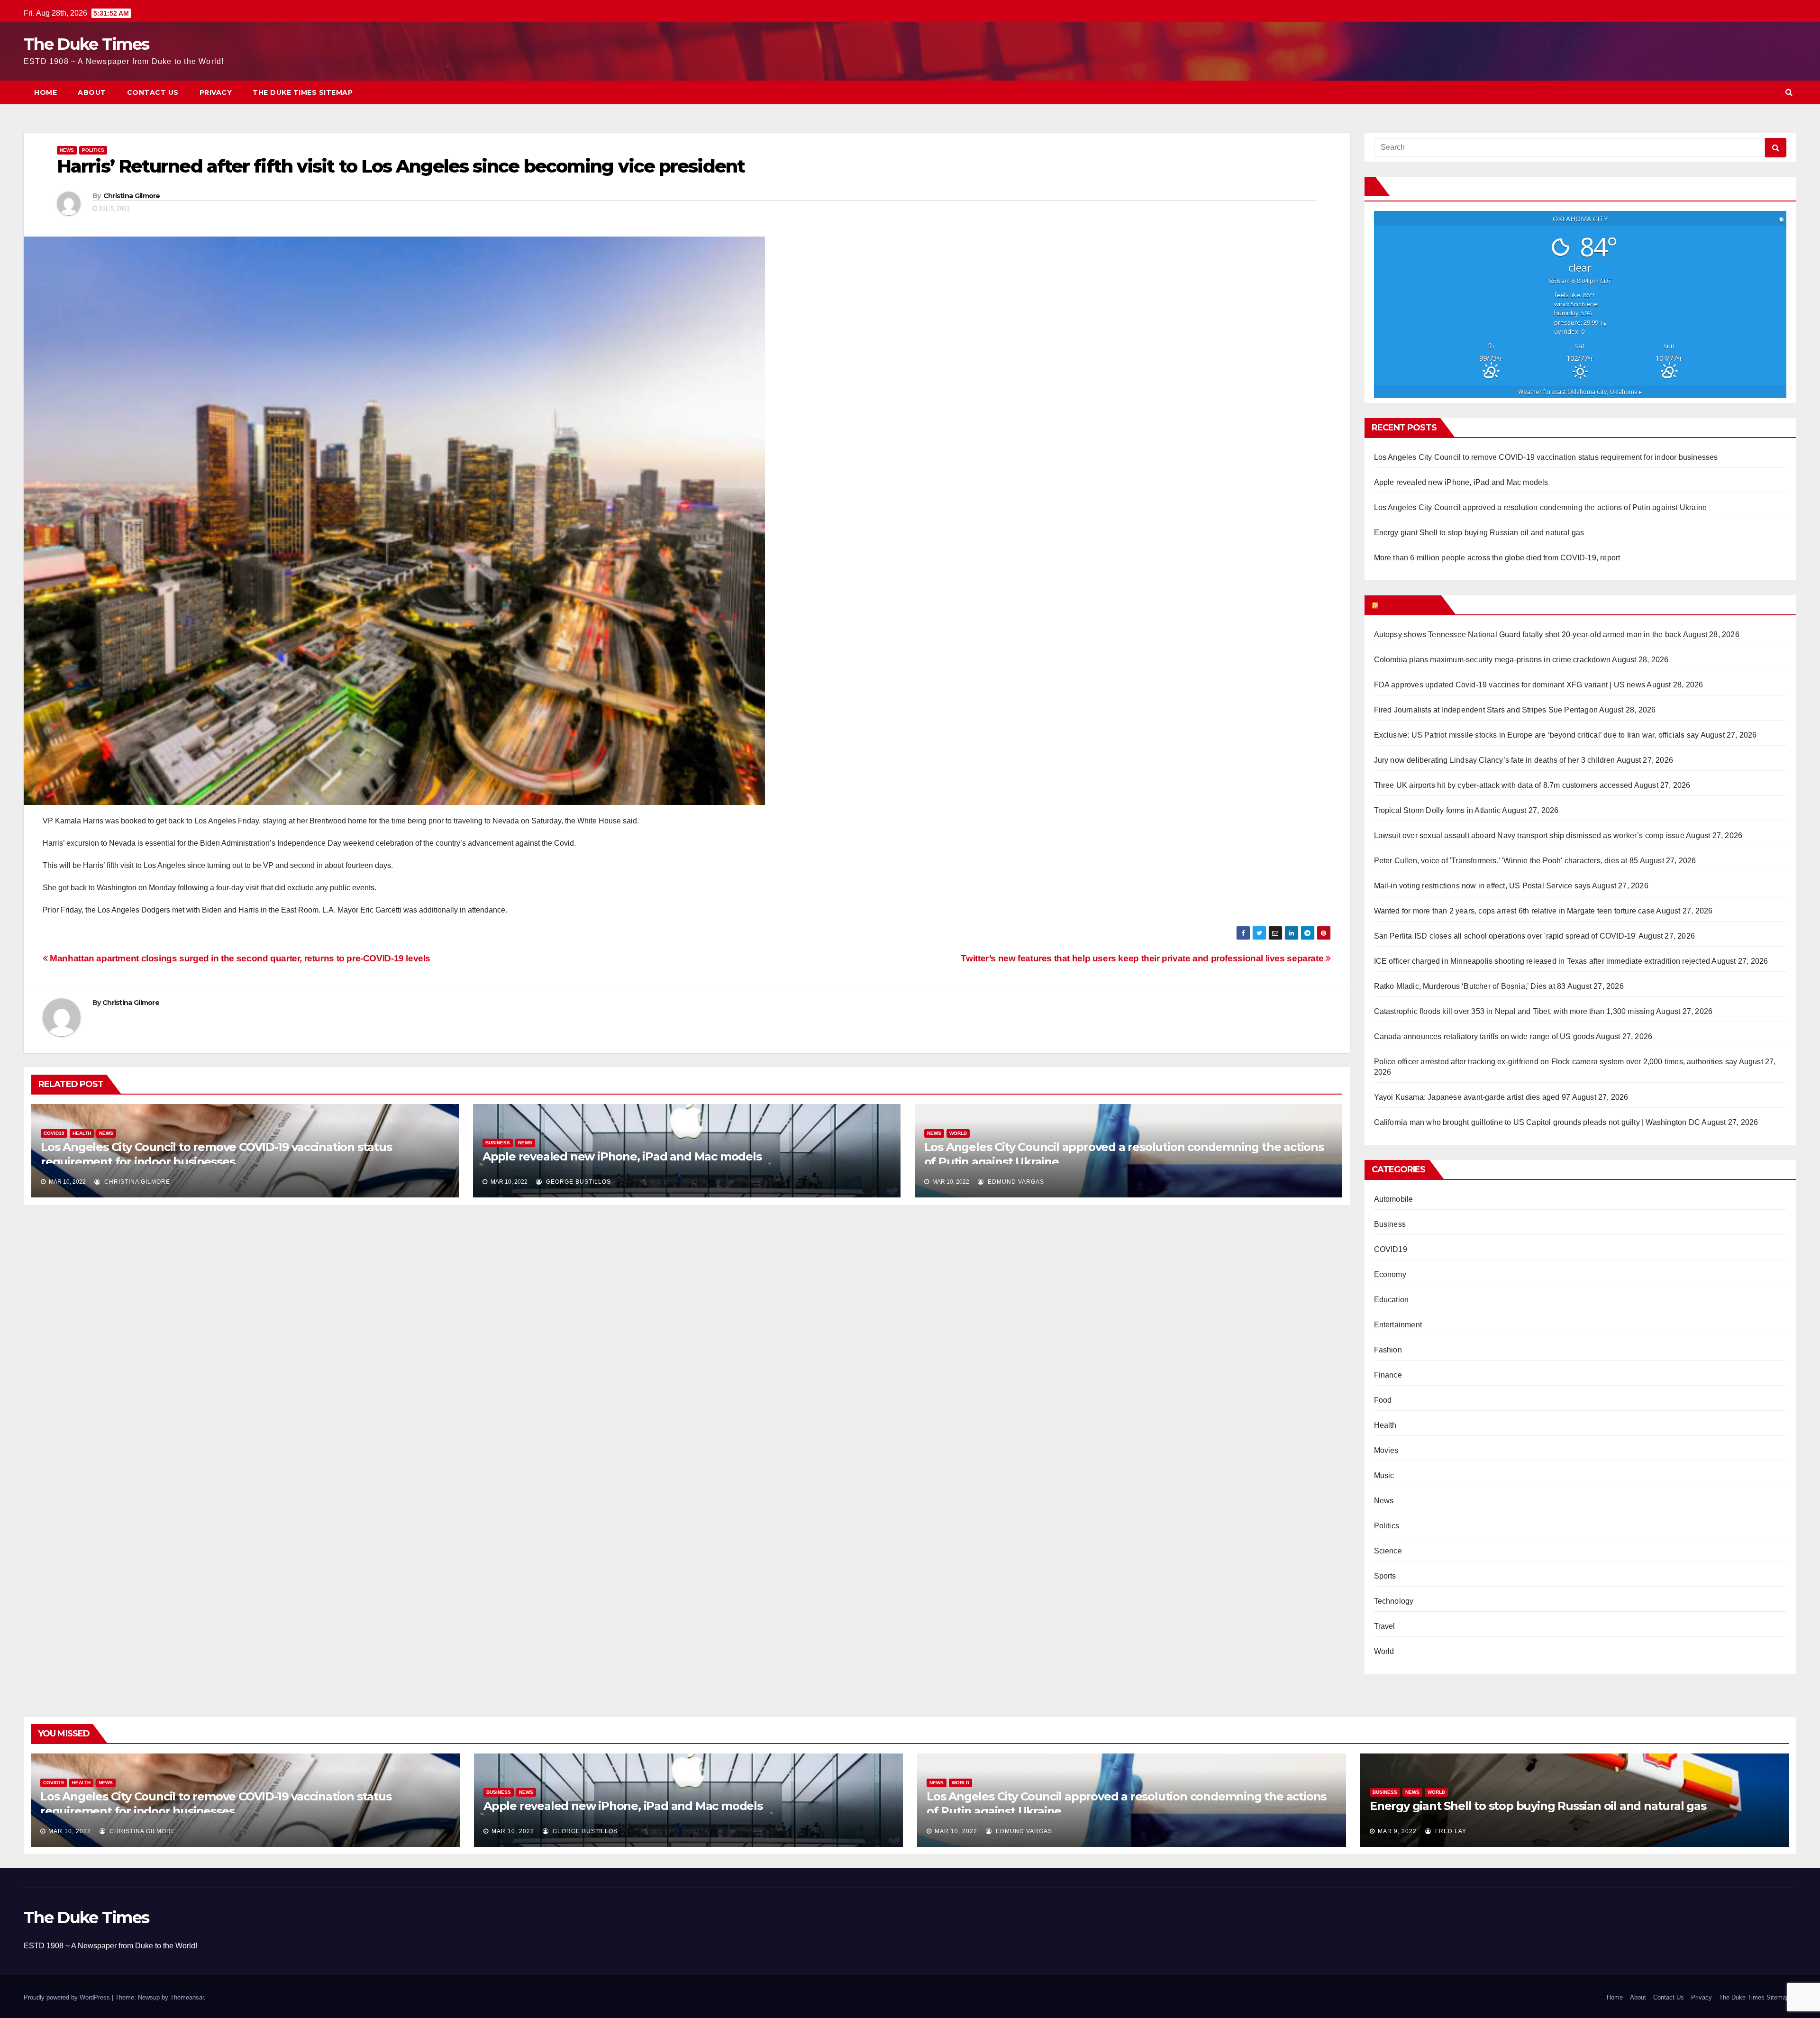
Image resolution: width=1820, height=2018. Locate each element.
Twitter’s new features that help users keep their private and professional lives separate (1143, 958)
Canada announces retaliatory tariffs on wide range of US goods (1484, 1036)
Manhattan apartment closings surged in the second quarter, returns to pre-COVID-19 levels (239, 958)
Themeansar (187, 1997)
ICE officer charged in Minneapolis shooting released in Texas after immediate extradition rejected (1542, 961)
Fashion (1388, 1350)
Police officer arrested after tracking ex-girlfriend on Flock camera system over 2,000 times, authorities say (1556, 1062)
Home (45, 92)
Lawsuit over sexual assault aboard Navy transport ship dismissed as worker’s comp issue (1529, 836)
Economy (1390, 1274)
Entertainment (1398, 1325)
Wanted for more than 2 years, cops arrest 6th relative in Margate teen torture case (1515, 911)
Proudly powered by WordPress (68, 1997)
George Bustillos (578, 1182)
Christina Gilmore (132, 196)
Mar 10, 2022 (70, 1831)
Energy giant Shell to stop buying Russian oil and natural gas (1479, 533)
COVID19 (54, 1133)
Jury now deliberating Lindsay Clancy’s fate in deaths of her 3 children (1495, 760)
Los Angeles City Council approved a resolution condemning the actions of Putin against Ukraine (1541, 507)
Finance (1388, 1375)
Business (498, 1143)
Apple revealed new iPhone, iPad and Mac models (622, 1156)
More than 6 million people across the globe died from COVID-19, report (1497, 558)
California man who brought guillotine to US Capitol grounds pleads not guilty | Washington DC (1537, 1122)
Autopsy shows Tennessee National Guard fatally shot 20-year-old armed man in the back (1528, 635)
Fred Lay (1450, 1831)
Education (1392, 1300)
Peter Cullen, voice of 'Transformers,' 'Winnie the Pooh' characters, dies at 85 (1506, 861)
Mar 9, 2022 (1397, 1831)
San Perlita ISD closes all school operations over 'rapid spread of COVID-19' (1506, 936)
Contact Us (153, 92)
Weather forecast (1580, 392)
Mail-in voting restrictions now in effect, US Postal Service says (1482, 886)
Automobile (1394, 1199)
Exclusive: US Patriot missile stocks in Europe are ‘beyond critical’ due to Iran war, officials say (1537, 735)
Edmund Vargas (1015, 1182)
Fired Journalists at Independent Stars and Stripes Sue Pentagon (1486, 710)
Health (82, 1133)
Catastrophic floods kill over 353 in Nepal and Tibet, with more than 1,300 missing (1514, 1011)
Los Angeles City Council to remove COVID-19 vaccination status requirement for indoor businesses (1546, 457)
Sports (1385, 1576)
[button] (1789, 92)
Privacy (216, 92)
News (67, 150)
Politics (93, 150)
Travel (1385, 1626)
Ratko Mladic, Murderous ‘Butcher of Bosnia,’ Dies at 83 (1470, 986)
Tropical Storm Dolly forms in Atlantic (1438, 810)
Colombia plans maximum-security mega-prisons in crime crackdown (1492, 660)
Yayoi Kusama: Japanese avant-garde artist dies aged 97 (1472, 1097)
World (958, 1133)
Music (1384, 1475)
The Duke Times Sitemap (303, 92)
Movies (1386, 1450)
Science (1388, 1551)
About (92, 92)
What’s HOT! (1409, 605)
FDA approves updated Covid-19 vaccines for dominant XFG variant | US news (1510, 685)
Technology (1394, 1601)
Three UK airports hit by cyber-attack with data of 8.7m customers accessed (1503, 785)
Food (1383, 1400)
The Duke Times (86, 44)
